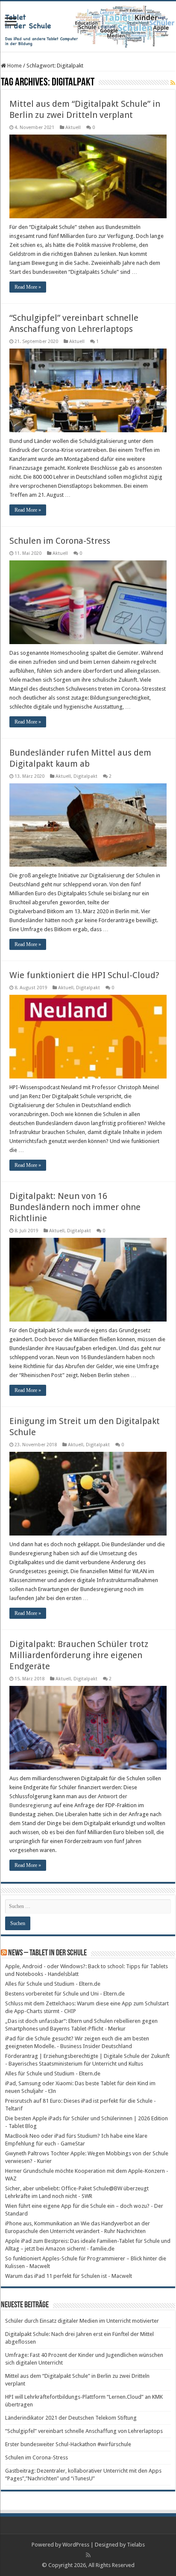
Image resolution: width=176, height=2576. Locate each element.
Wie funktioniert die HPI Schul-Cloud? (84, 975)
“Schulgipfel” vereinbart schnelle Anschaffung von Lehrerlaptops (84, 2431)
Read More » (28, 287)
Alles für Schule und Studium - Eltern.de (53, 1984)
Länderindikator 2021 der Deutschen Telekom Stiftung (71, 2418)
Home (14, 66)
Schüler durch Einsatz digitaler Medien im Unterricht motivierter (82, 2321)
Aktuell (73, 127)
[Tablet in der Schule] (88, 26)
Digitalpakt (85, 776)
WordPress (76, 2545)
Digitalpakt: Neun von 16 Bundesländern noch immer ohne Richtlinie (75, 1207)
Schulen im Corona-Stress (60, 541)
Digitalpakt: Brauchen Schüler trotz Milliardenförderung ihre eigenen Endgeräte (79, 1655)
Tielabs (136, 2545)
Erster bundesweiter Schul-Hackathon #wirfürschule (68, 2444)
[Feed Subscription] (173, 83)
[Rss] (88, 2555)
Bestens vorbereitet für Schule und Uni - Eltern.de (65, 1994)
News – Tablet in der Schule (47, 1953)
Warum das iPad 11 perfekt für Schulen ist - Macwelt (69, 2276)
